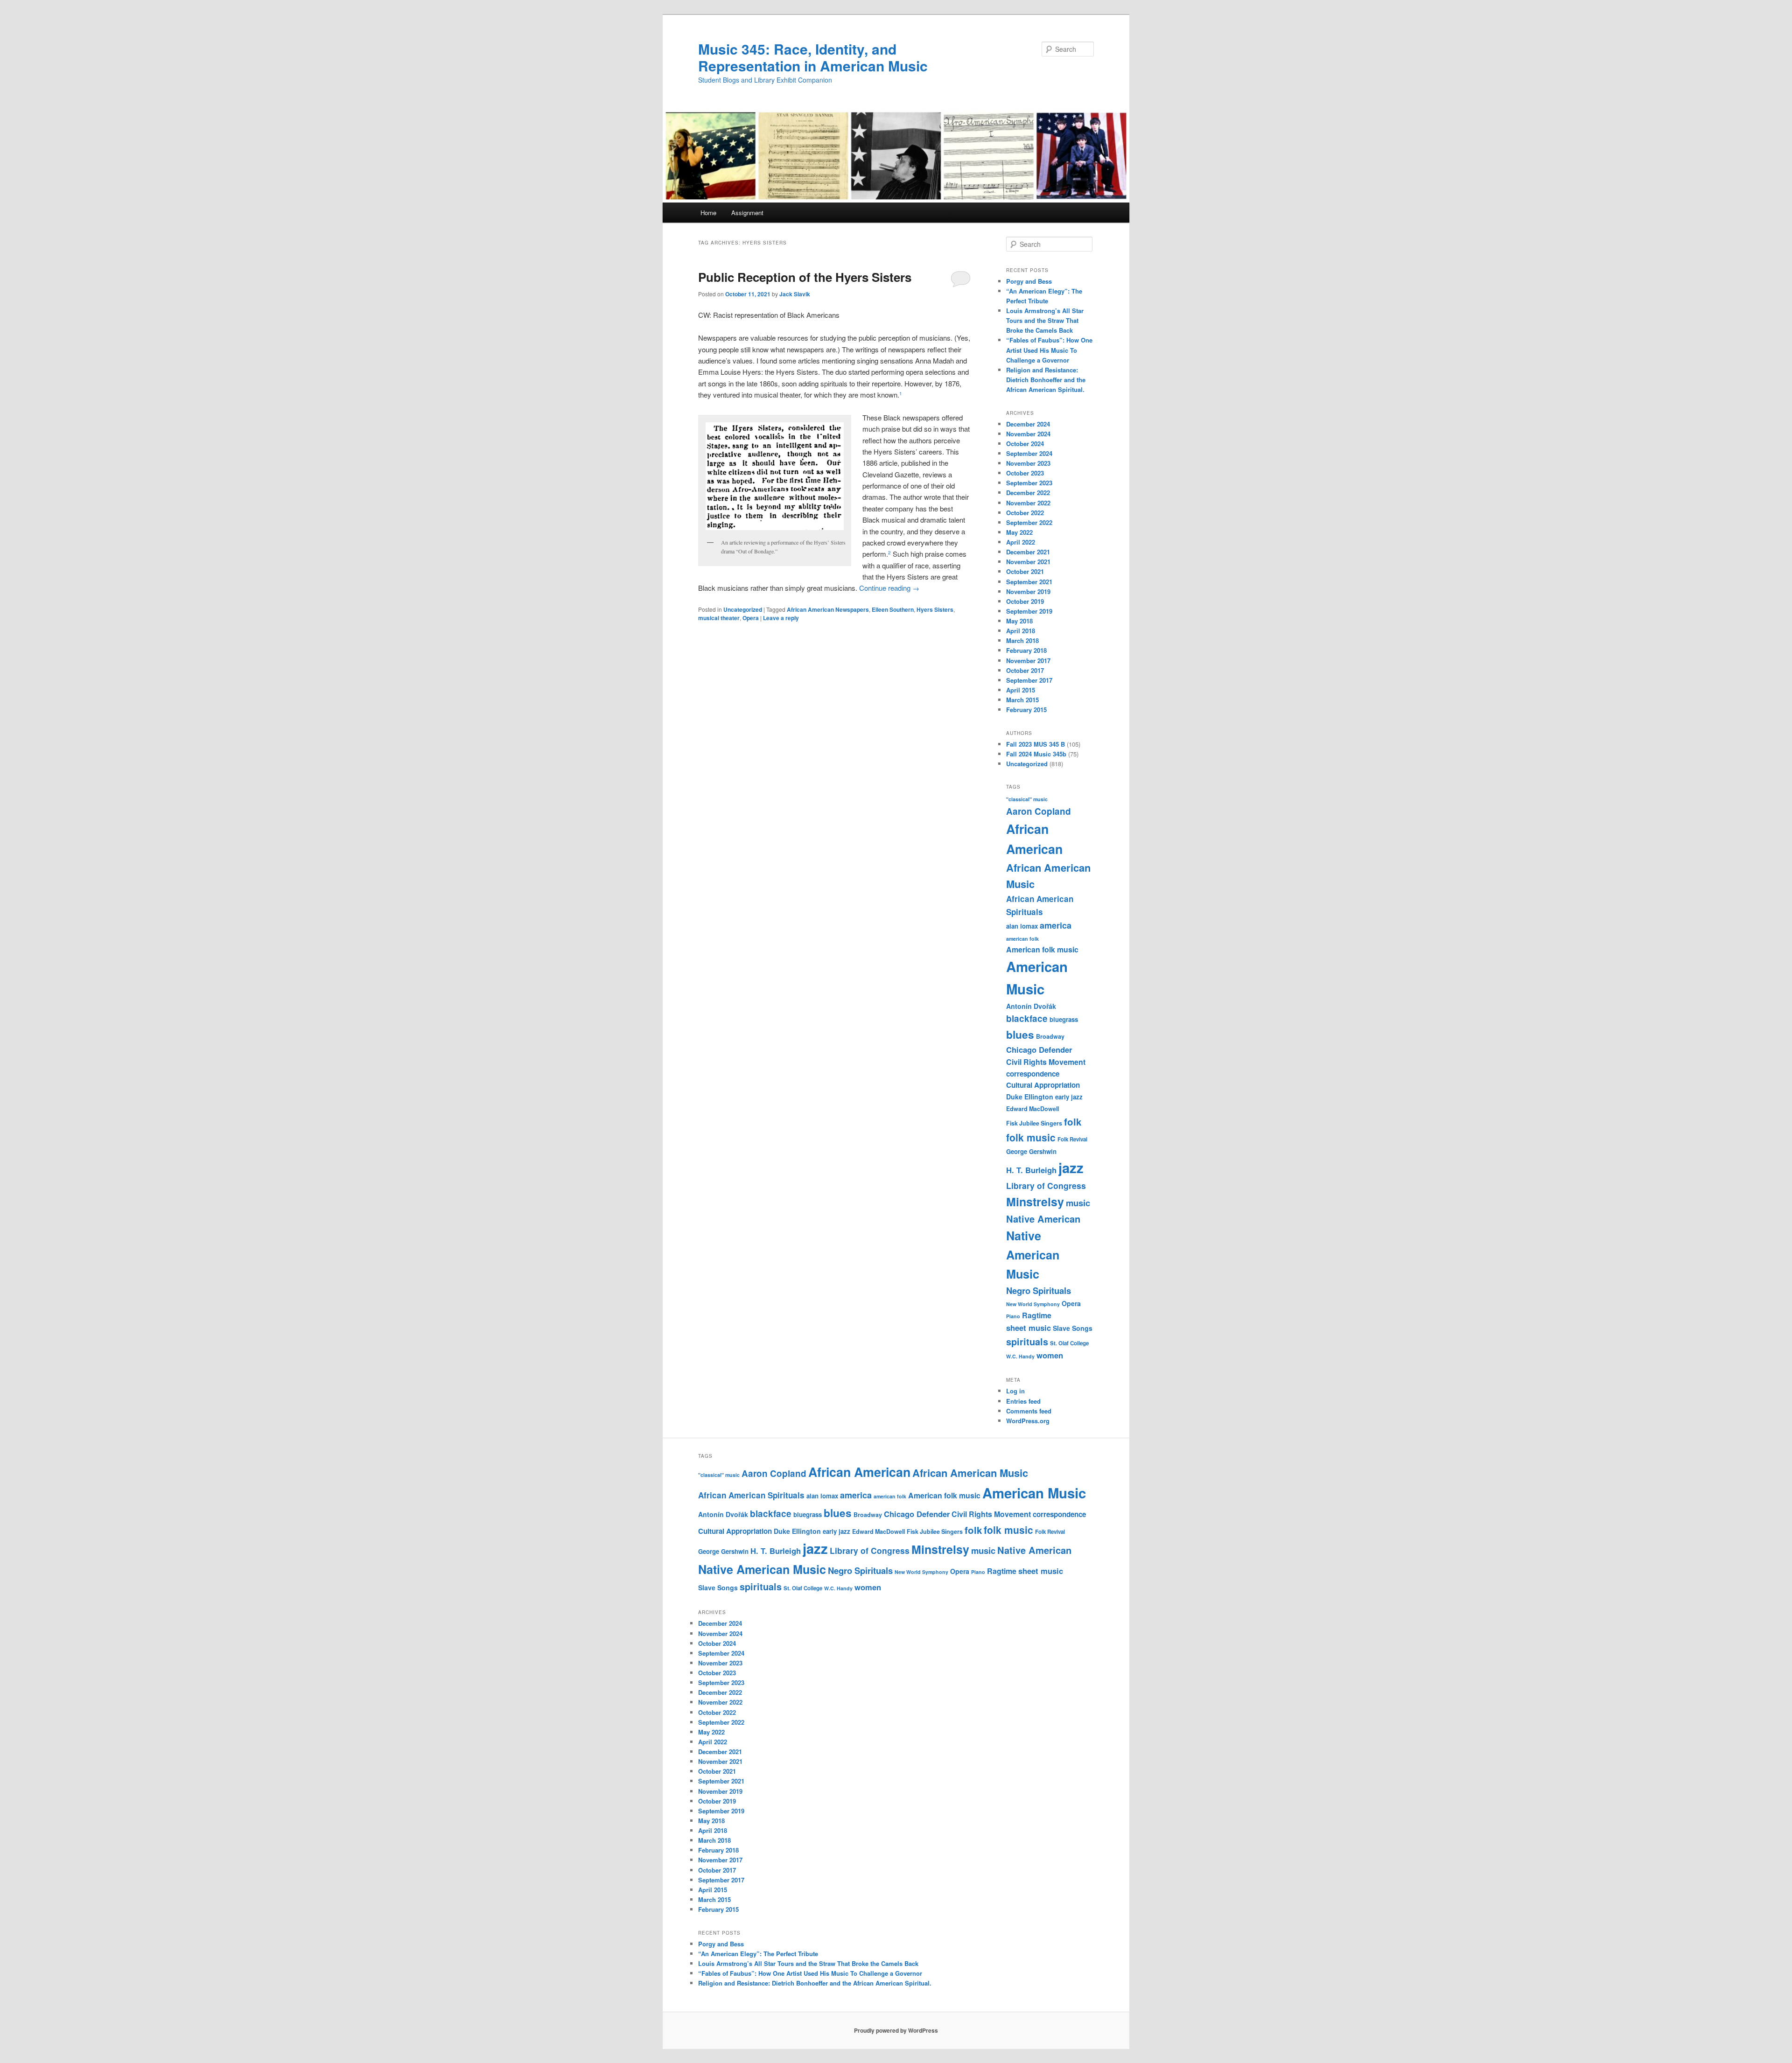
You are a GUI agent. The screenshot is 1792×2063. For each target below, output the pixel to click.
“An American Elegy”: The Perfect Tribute (758, 1954)
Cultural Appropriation (1043, 1085)
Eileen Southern (893, 609)
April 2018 (1021, 631)
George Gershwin (1031, 1151)
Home (708, 213)
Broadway (1050, 1036)
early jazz (1069, 1097)
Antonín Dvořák (1031, 1006)
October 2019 (1025, 601)
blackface (1027, 1018)
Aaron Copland (1039, 811)
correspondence (1033, 1074)
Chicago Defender (1039, 1049)
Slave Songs (1073, 1328)
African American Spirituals (751, 1495)
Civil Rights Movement (1046, 1062)
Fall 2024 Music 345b (1036, 754)
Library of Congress (1046, 1185)
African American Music (970, 1473)
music (1078, 1203)
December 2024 (1028, 424)
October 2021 (1025, 571)
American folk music (1042, 949)
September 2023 (1029, 483)
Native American (1043, 1219)
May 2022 (1019, 532)
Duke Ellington (1030, 1097)
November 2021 (1028, 562)
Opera (751, 618)
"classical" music (1027, 799)
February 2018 (1026, 650)
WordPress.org (1028, 1421)
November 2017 (1028, 661)
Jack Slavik (795, 294)
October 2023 (1025, 473)
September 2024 (1029, 453)
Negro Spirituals (1039, 1290)
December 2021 (1028, 552)
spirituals (1027, 1342)
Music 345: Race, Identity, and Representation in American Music (813, 57)
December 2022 (1028, 493)
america (1056, 925)
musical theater (719, 618)
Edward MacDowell (1032, 1109)
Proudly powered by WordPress (896, 2030)
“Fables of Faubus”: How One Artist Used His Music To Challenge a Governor (1049, 350)
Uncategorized (743, 609)
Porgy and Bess (1029, 281)
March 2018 (1022, 640)
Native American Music (1033, 1255)
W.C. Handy (1020, 1356)
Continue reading (889, 588)
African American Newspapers (828, 609)
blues (1020, 1035)
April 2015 (1021, 690)
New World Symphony (1033, 1304)
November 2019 (1028, 591)
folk (1073, 1122)
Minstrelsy (1035, 1202)
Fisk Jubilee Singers (1034, 1123)
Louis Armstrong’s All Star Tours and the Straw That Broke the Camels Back (1045, 320)
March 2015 (1022, 700)
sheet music (1029, 1328)
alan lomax (1022, 926)
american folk (1022, 939)
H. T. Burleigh (1031, 1170)
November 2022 (1028, 503)
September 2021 (1029, 582)
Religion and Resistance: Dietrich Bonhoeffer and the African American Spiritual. (1046, 380)
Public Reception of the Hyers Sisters (805, 277)
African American (859, 1472)
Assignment (747, 213)
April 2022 (1021, 542)
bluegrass (1064, 1019)
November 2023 (1028, 463)
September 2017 (1029, 680)
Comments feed (1029, 1411)
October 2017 (1025, 670)
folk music (1031, 1137)
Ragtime (1037, 1315)
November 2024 (1028, 434)
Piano (1013, 1316)
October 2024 (1025, 444)
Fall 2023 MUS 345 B (1036, 744)
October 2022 (1025, 513)
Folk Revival (1072, 1139)
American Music (1034, 1493)
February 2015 (1026, 710)
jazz (1071, 1168)
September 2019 (1029, 611)
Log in (1015, 1391)
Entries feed (1023, 1401)
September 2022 (1029, 522)
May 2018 (1019, 621)
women (1050, 1355)
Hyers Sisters (935, 609)
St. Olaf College (1069, 1343)
